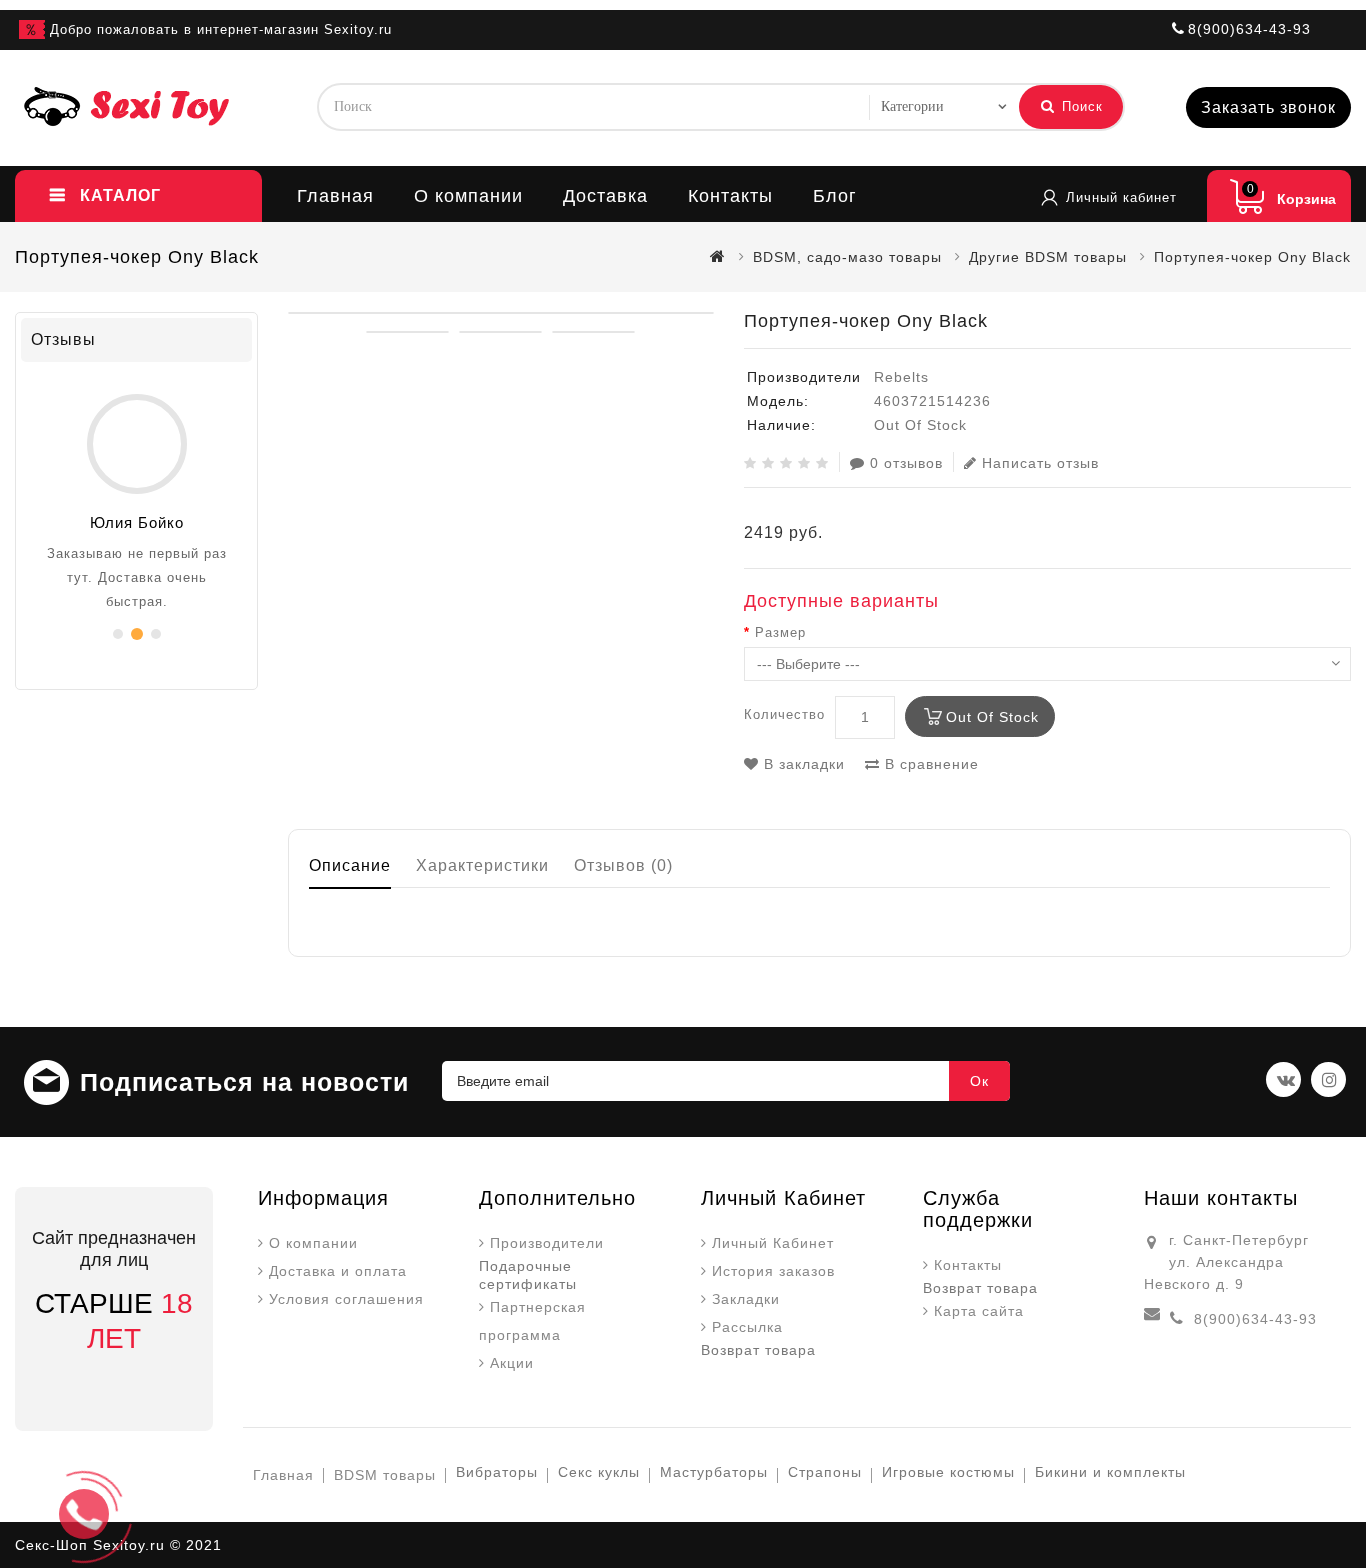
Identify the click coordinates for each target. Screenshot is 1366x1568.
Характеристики (482, 865)
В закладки (802, 764)
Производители (547, 1243)
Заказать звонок (1268, 107)
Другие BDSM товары (1048, 257)
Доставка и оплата (338, 1271)
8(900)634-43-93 (1255, 1319)
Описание (350, 865)
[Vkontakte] (1283, 1079)
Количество (784, 714)
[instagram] (1328, 1079)
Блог (835, 196)
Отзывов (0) (623, 865)
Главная (335, 196)
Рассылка (747, 1327)
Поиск (1080, 106)
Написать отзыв (1040, 463)
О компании (468, 196)
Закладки (746, 1299)
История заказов (773, 1271)
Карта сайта (979, 1311)
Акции (512, 1363)
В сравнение (929, 764)
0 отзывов (906, 463)
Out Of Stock (992, 717)
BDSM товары (385, 1475)
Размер (780, 632)
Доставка (605, 196)
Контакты (730, 196)
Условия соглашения (346, 1299)
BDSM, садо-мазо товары (847, 257)
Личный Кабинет (773, 1243)
